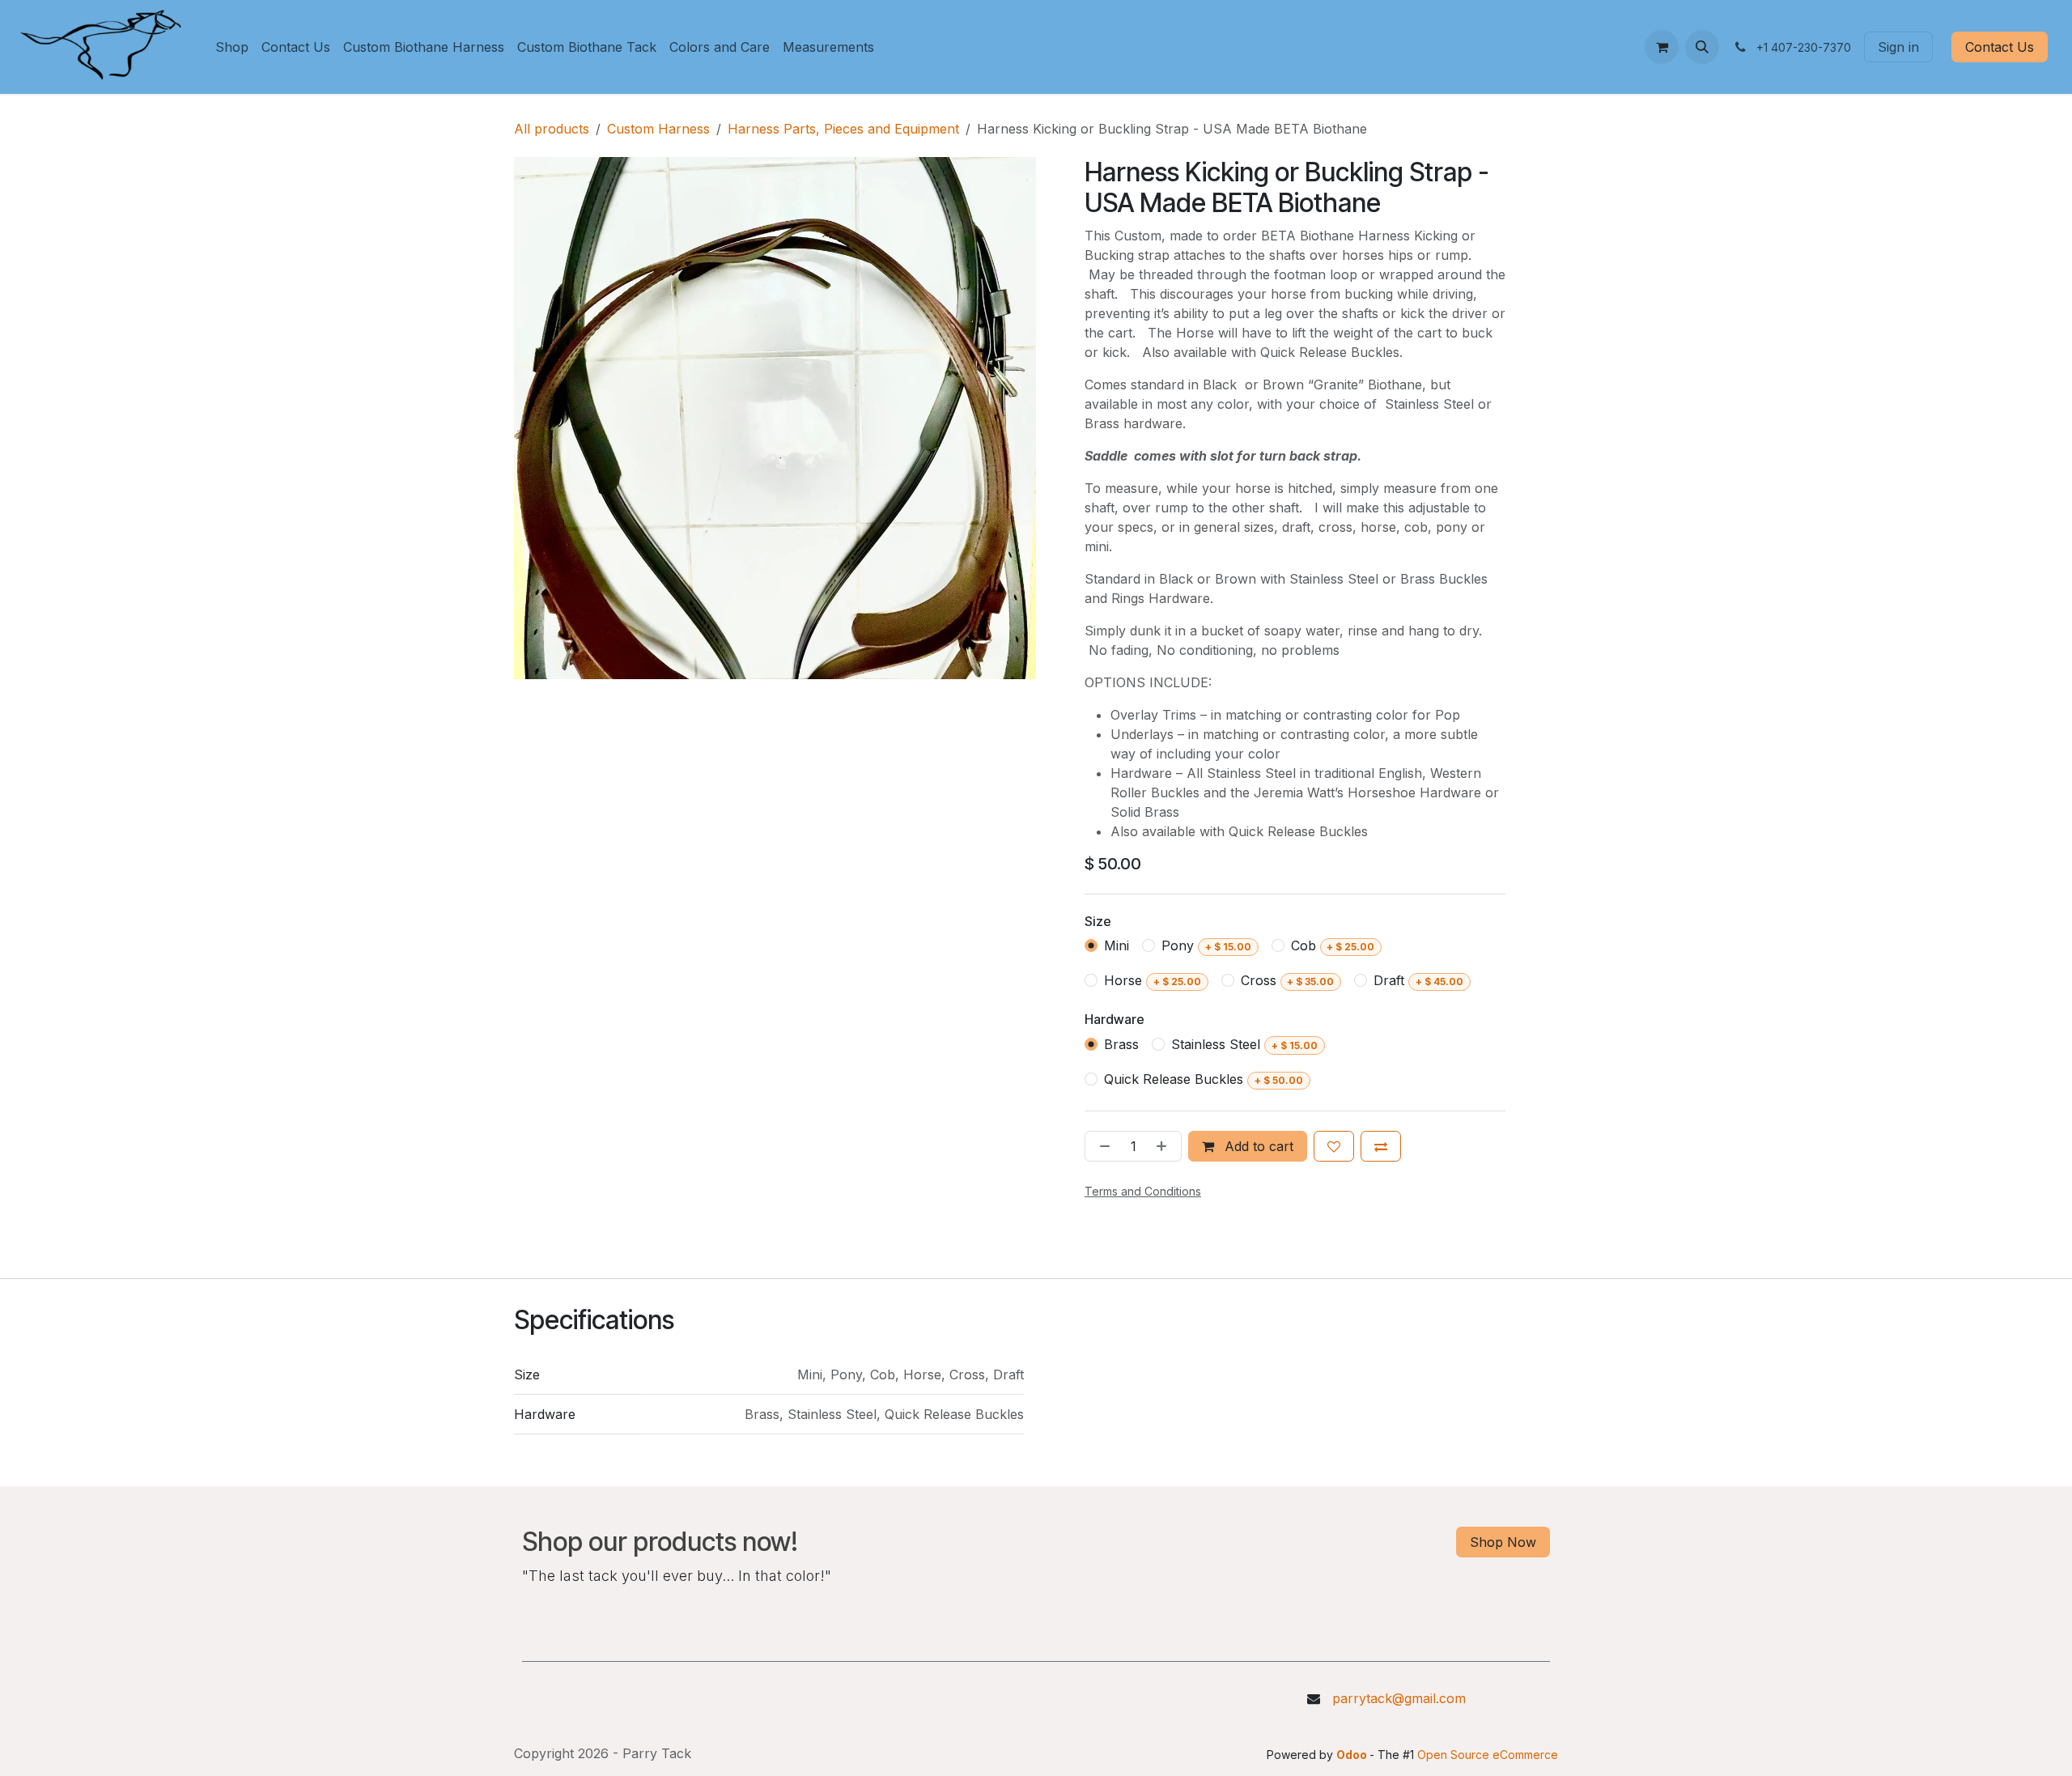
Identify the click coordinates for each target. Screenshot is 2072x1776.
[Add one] (1165, 1146)
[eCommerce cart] (1662, 47)
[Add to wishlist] (1334, 1146)
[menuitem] (232, 47)
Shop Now (1503, 1542)
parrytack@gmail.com (1399, 1698)
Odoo (1353, 1755)
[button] (1702, 47)
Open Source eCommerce (1488, 1755)
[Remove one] (1102, 1146)
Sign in (1898, 47)
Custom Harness (658, 129)
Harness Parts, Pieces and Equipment (843, 129)
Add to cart (1257, 1146)
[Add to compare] (1381, 1146)
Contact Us (2000, 47)
